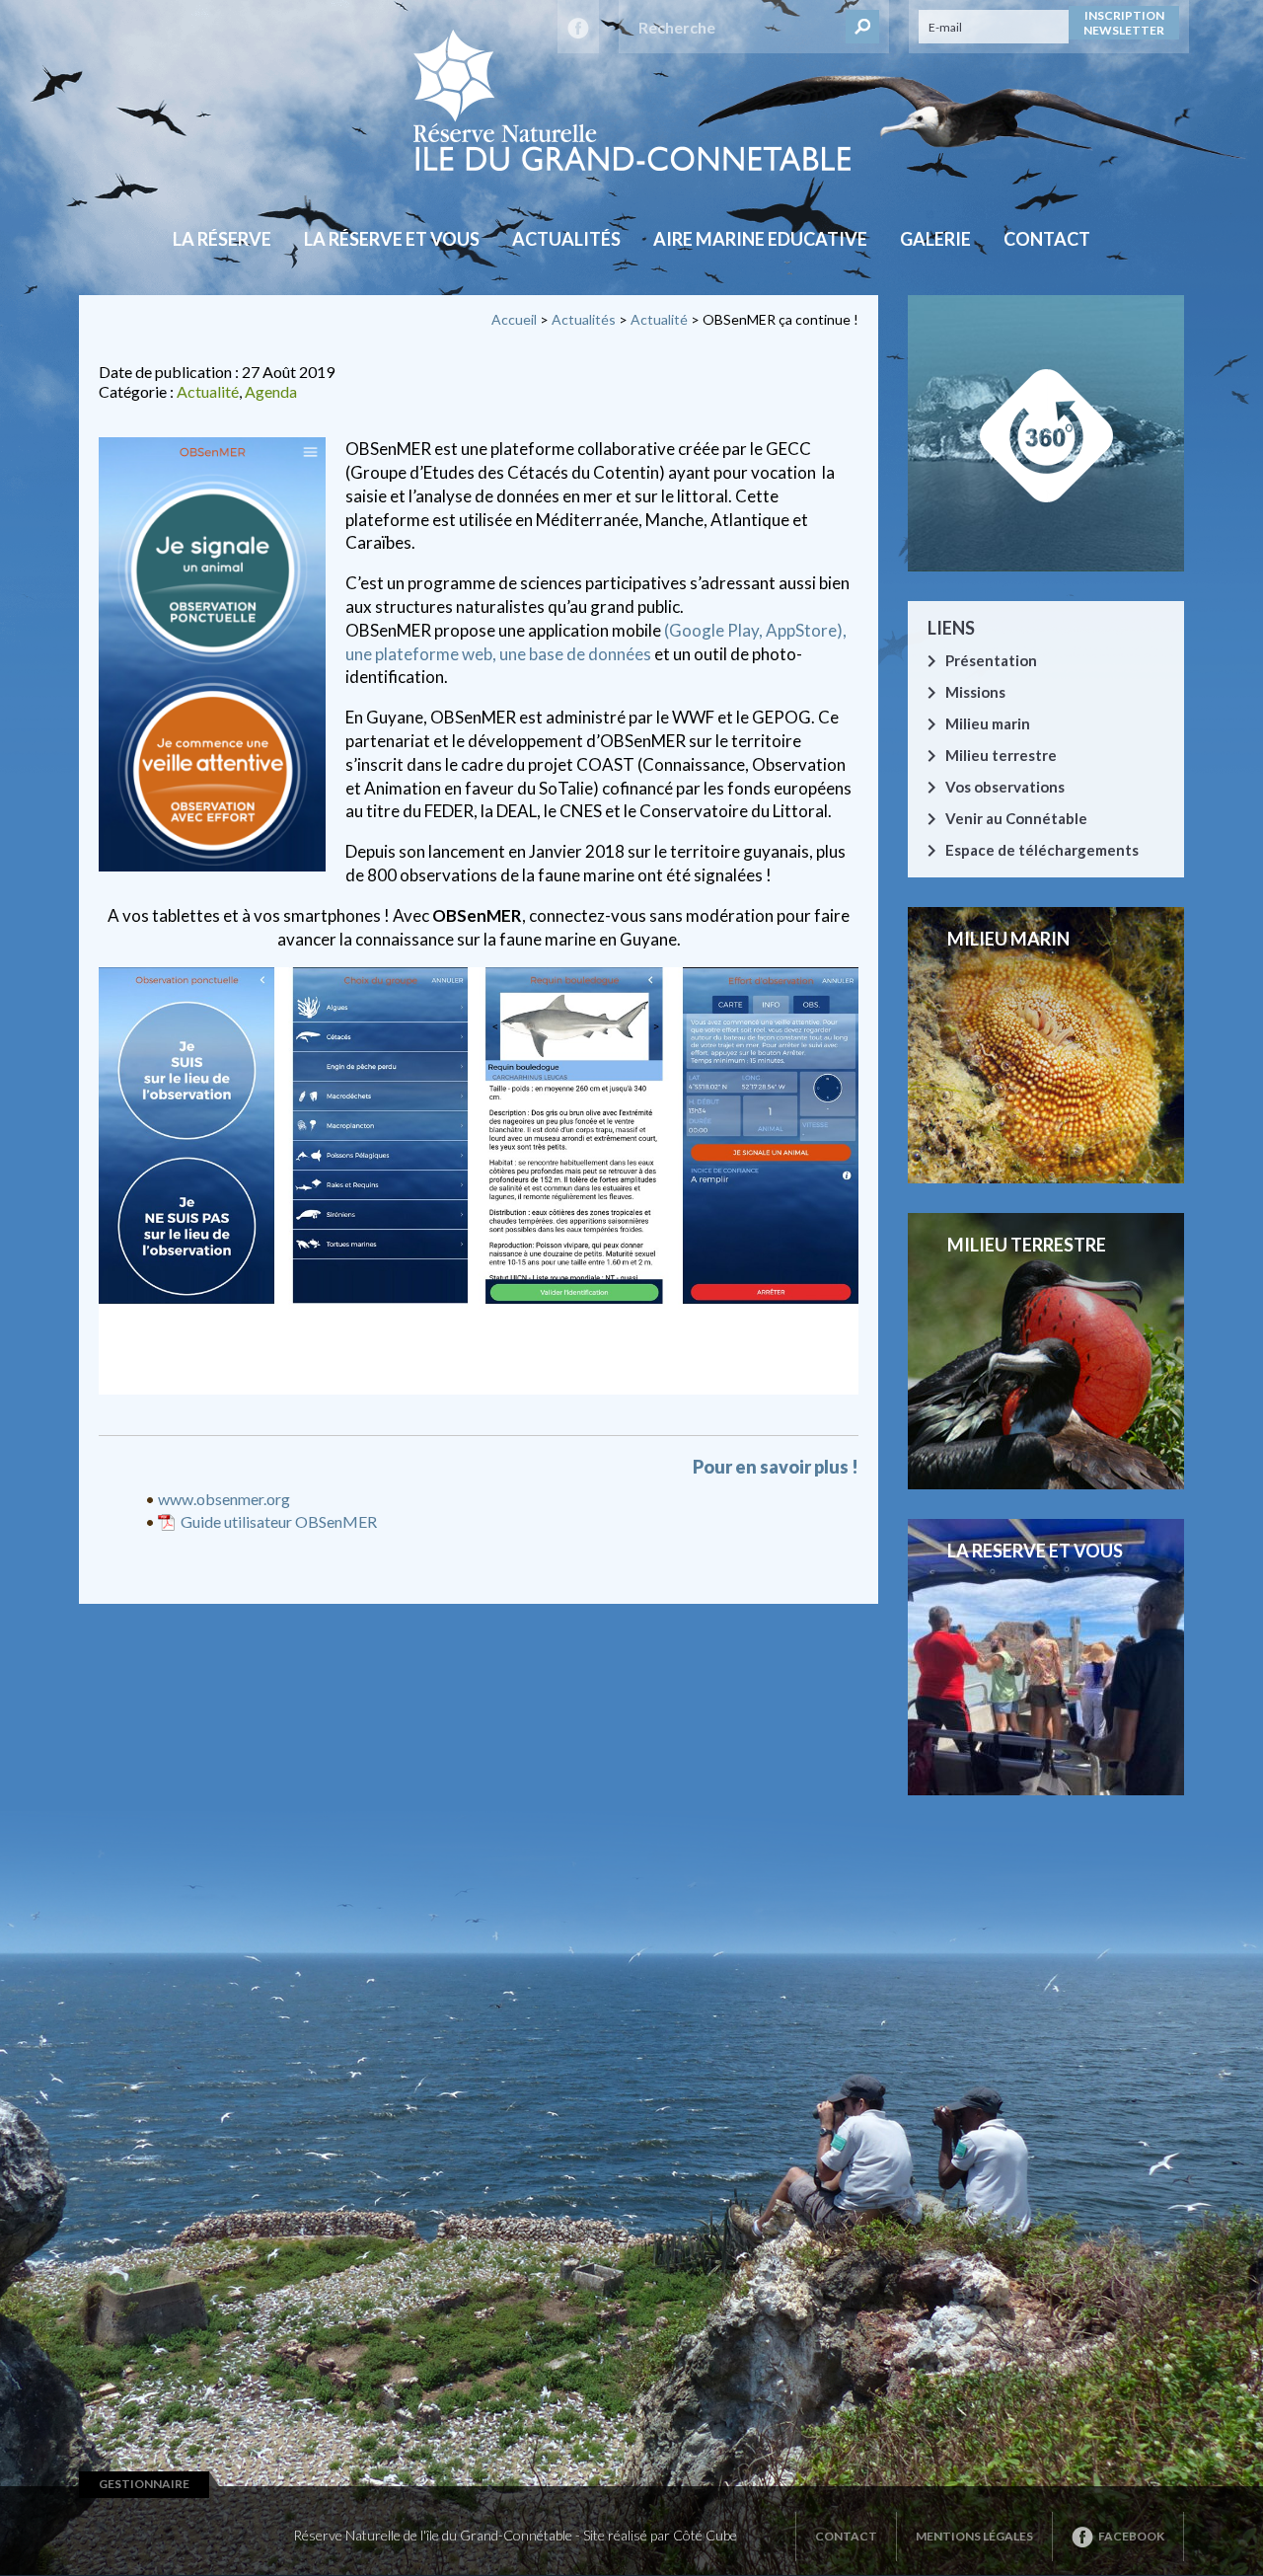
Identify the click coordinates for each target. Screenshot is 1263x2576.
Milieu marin (988, 723)
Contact (1047, 239)
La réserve (222, 239)
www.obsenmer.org (224, 1499)
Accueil (514, 319)
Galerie (935, 239)
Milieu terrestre (1001, 755)
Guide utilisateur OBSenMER (279, 1521)
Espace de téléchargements (1042, 850)
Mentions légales (974, 2536)
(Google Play (711, 630)
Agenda (271, 391)
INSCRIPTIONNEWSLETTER (1124, 23)
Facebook (1131, 2536)
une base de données (575, 654)
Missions (975, 692)
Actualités (566, 239)
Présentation (991, 660)
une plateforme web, (421, 654)
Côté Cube (705, 2535)
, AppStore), (803, 630)
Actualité (659, 319)
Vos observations (1005, 787)
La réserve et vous (392, 239)
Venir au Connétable (1016, 818)
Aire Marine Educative (760, 239)
